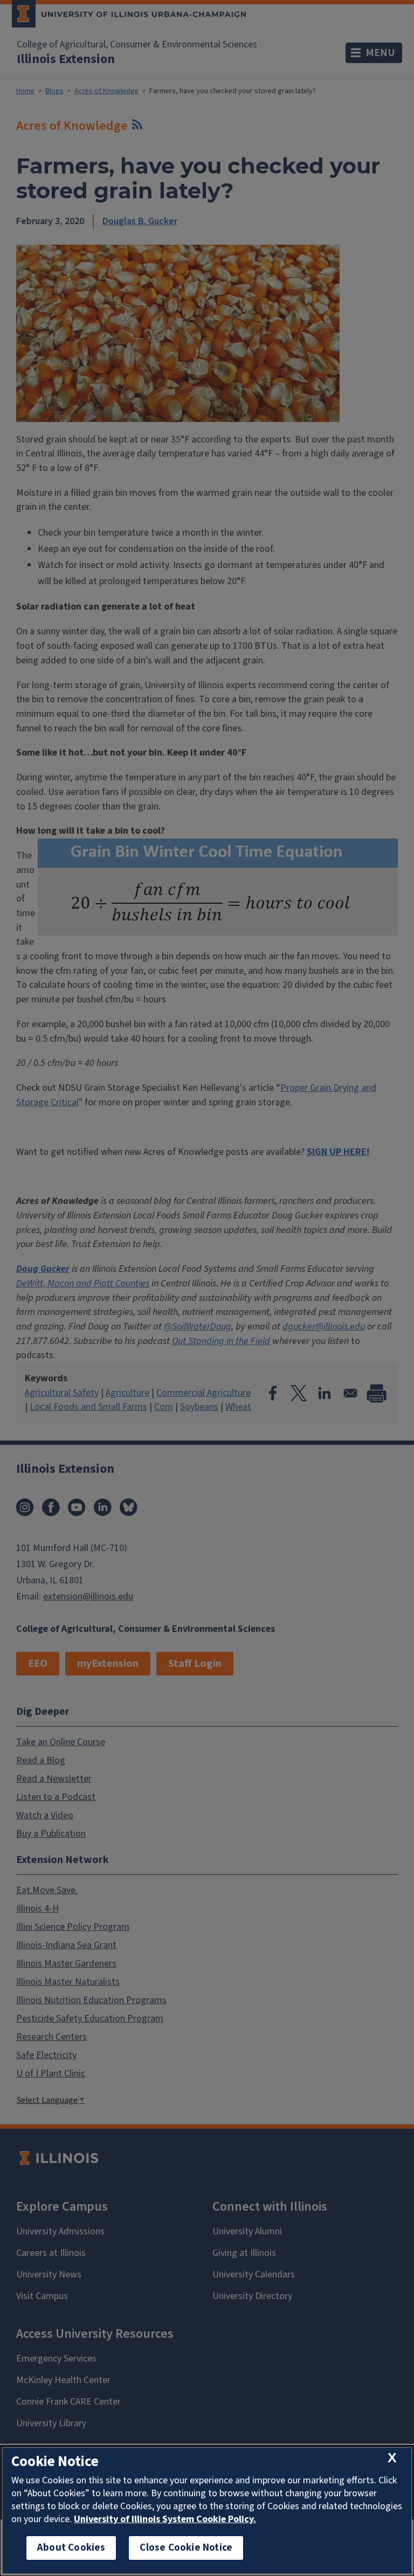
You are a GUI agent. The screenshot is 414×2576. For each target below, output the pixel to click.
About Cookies (71, 2548)
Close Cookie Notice (186, 2548)
